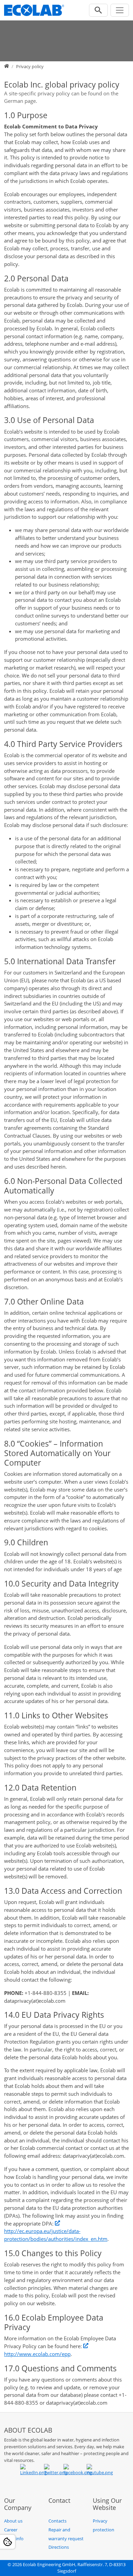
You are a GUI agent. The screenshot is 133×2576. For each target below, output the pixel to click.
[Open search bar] (98, 10)
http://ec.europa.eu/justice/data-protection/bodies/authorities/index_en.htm (56, 2235)
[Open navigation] (120, 10)
